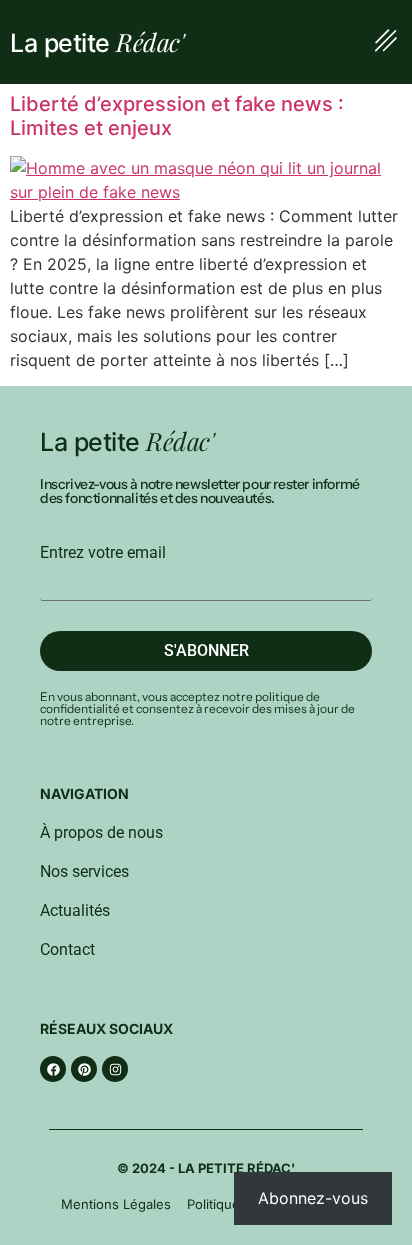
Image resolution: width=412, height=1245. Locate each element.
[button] (385, 42)
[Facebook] (53, 1069)
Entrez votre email (103, 553)
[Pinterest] (84, 1069)
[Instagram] (115, 1069)
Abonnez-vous (313, 1198)
